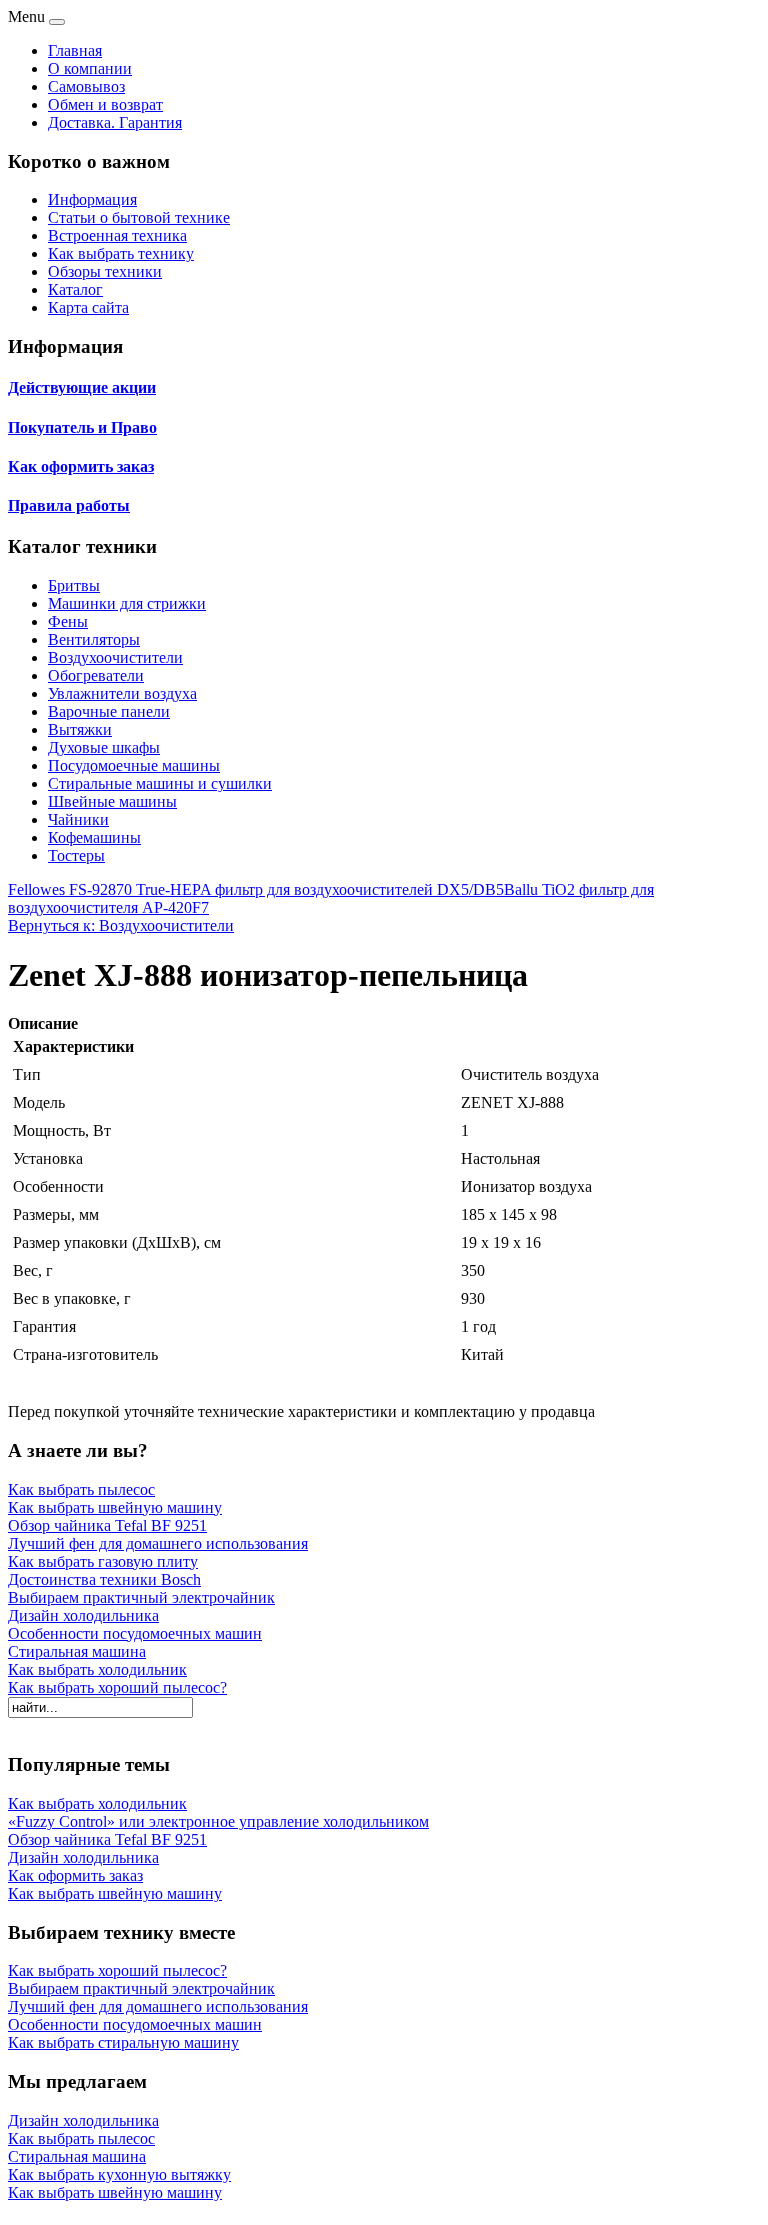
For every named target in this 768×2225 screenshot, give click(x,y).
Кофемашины (94, 837)
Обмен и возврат (105, 104)
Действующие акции (82, 387)
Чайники (78, 819)
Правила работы (69, 505)
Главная (75, 50)
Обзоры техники (105, 271)
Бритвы (74, 585)
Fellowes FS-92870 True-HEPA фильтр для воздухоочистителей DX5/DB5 (256, 889)
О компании (90, 68)
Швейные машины (112, 801)
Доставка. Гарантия (115, 122)
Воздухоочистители (115, 657)
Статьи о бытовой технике (139, 217)
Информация (92, 199)
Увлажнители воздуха (122, 693)
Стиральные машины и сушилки (160, 783)
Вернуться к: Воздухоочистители (121, 925)
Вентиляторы (94, 639)
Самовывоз (86, 86)
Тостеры (76, 855)
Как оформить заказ (81, 466)
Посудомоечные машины (134, 765)
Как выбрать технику (121, 253)
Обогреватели (96, 675)
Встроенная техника (117, 235)
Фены (68, 621)
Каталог (75, 289)
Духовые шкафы (104, 747)
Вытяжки (80, 729)
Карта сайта (88, 307)
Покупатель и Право (82, 427)
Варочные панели (109, 711)
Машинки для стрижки (127, 603)
